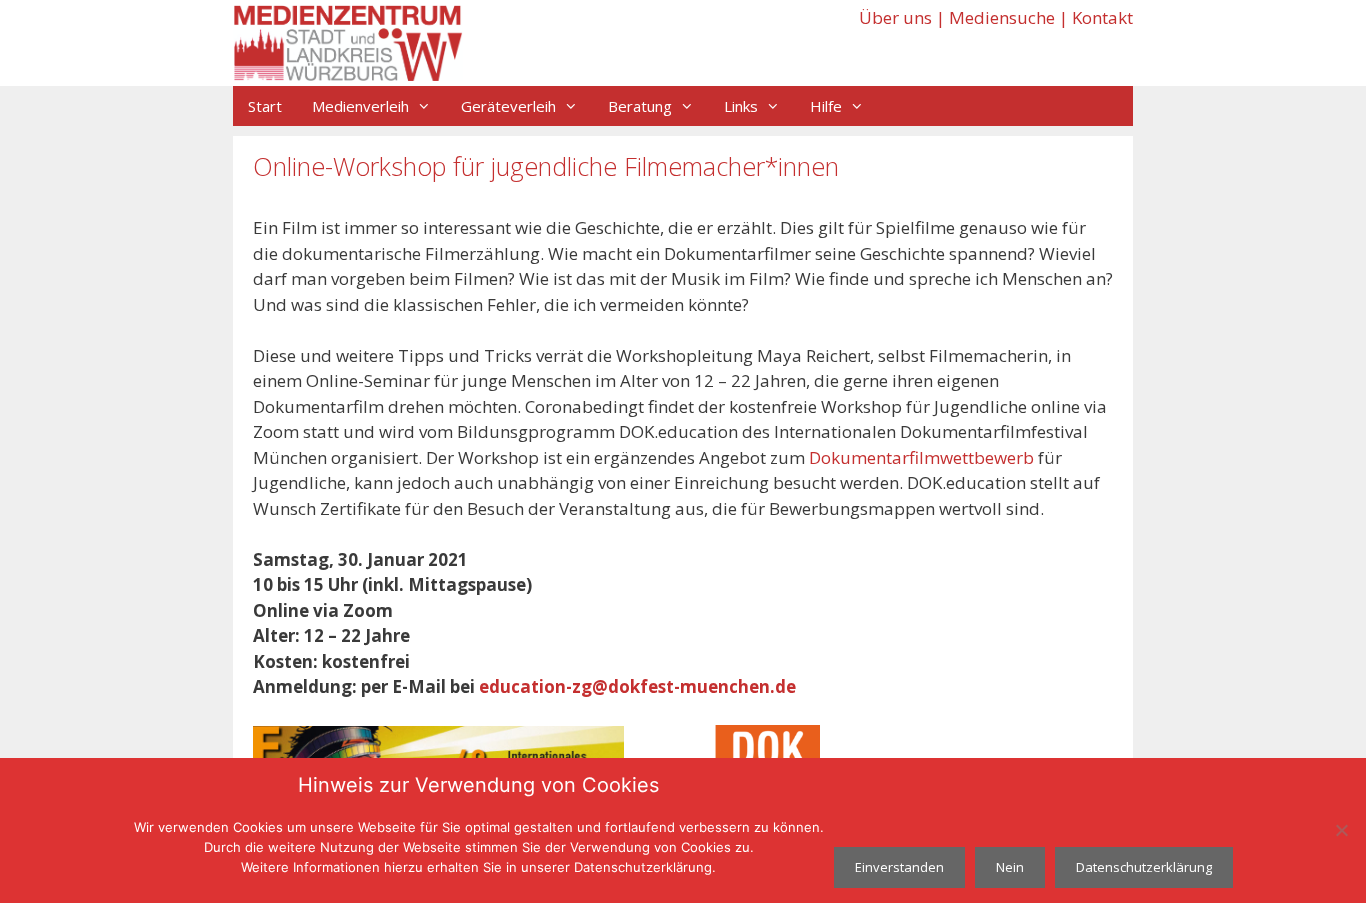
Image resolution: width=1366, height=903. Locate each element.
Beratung (640, 106)
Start (265, 106)
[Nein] (1341, 830)
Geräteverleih (508, 106)
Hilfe (826, 106)
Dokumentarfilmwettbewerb (921, 457)
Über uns (895, 17)
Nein (1010, 867)
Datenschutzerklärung (1144, 867)
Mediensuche (1002, 17)
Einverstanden (899, 867)
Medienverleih (360, 106)
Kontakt (1102, 17)
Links (741, 106)
